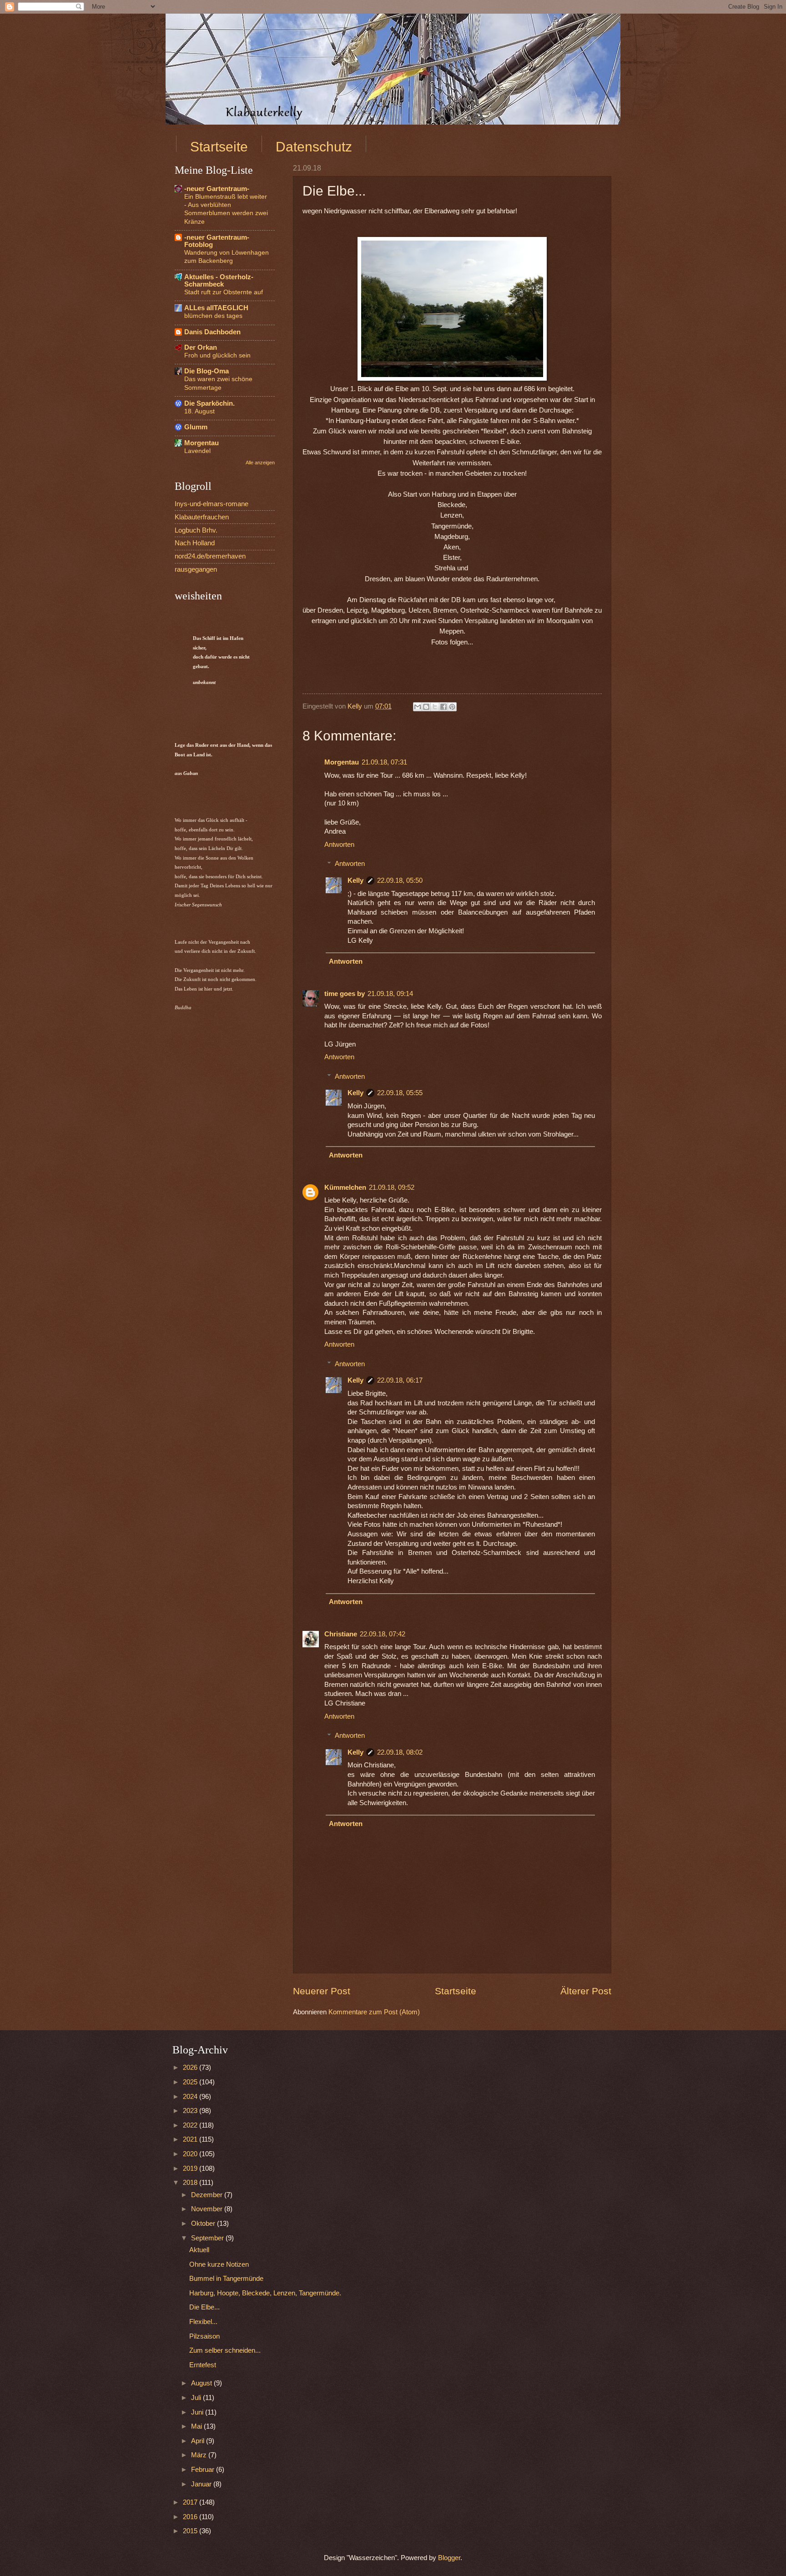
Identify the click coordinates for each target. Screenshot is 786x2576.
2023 (191, 2111)
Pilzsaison (204, 2336)
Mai (197, 2426)
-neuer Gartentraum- (217, 189)
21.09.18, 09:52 (392, 1187)
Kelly (355, 880)
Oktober (204, 2224)
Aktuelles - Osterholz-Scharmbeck (219, 281)
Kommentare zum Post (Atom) (374, 2012)
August (202, 2383)
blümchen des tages (213, 316)
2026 (191, 2068)
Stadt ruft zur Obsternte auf (224, 292)
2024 (191, 2097)
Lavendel (197, 451)
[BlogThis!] (426, 707)
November (208, 2209)
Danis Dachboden (212, 332)
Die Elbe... (204, 2307)
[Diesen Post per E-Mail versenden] (418, 707)
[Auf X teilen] (435, 707)
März (200, 2455)
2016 (191, 2517)
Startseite (219, 147)
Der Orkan (201, 347)
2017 (191, 2502)
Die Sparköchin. (209, 403)
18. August (199, 411)
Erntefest (203, 2365)
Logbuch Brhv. (196, 530)
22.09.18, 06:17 (400, 1380)
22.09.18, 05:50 (400, 880)
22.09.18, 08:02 (400, 1752)
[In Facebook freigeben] (443, 707)
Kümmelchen (345, 1187)
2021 (191, 2139)
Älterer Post (586, 1991)
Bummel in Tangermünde (226, 2279)
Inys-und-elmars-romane (212, 504)
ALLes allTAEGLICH (216, 308)
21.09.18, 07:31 (384, 762)
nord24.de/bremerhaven (210, 556)
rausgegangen (196, 569)
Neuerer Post (322, 1991)
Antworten (339, 845)
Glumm (196, 427)
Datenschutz (314, 147)
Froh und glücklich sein (217, 355)
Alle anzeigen (260, 463)
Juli (197, 2398)
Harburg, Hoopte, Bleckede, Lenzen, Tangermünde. (265, 2293)
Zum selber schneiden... (225, 2350)
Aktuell (199, 2250)
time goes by (345, 994)
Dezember (208, 2195)
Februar (204, 2470)
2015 (191, 2531)
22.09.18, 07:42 (383, 1634)
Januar (202, 2484)
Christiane (341, 1634)
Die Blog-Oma (207, 371)
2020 (191, 2154)
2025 (191, 2082)
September (208, 2238)
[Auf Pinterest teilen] (452, 707)
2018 (191, 2183)
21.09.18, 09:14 (390, 994)
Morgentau (342, 762)
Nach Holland (195, 543)
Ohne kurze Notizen (219, 2264)
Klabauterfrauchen (202, 517)
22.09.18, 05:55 (400, 1093)
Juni (198, 2412)
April (199, 2441)
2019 (191, 2168)
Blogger (449, 2558)
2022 (191, 2125)
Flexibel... (203, 2322)
